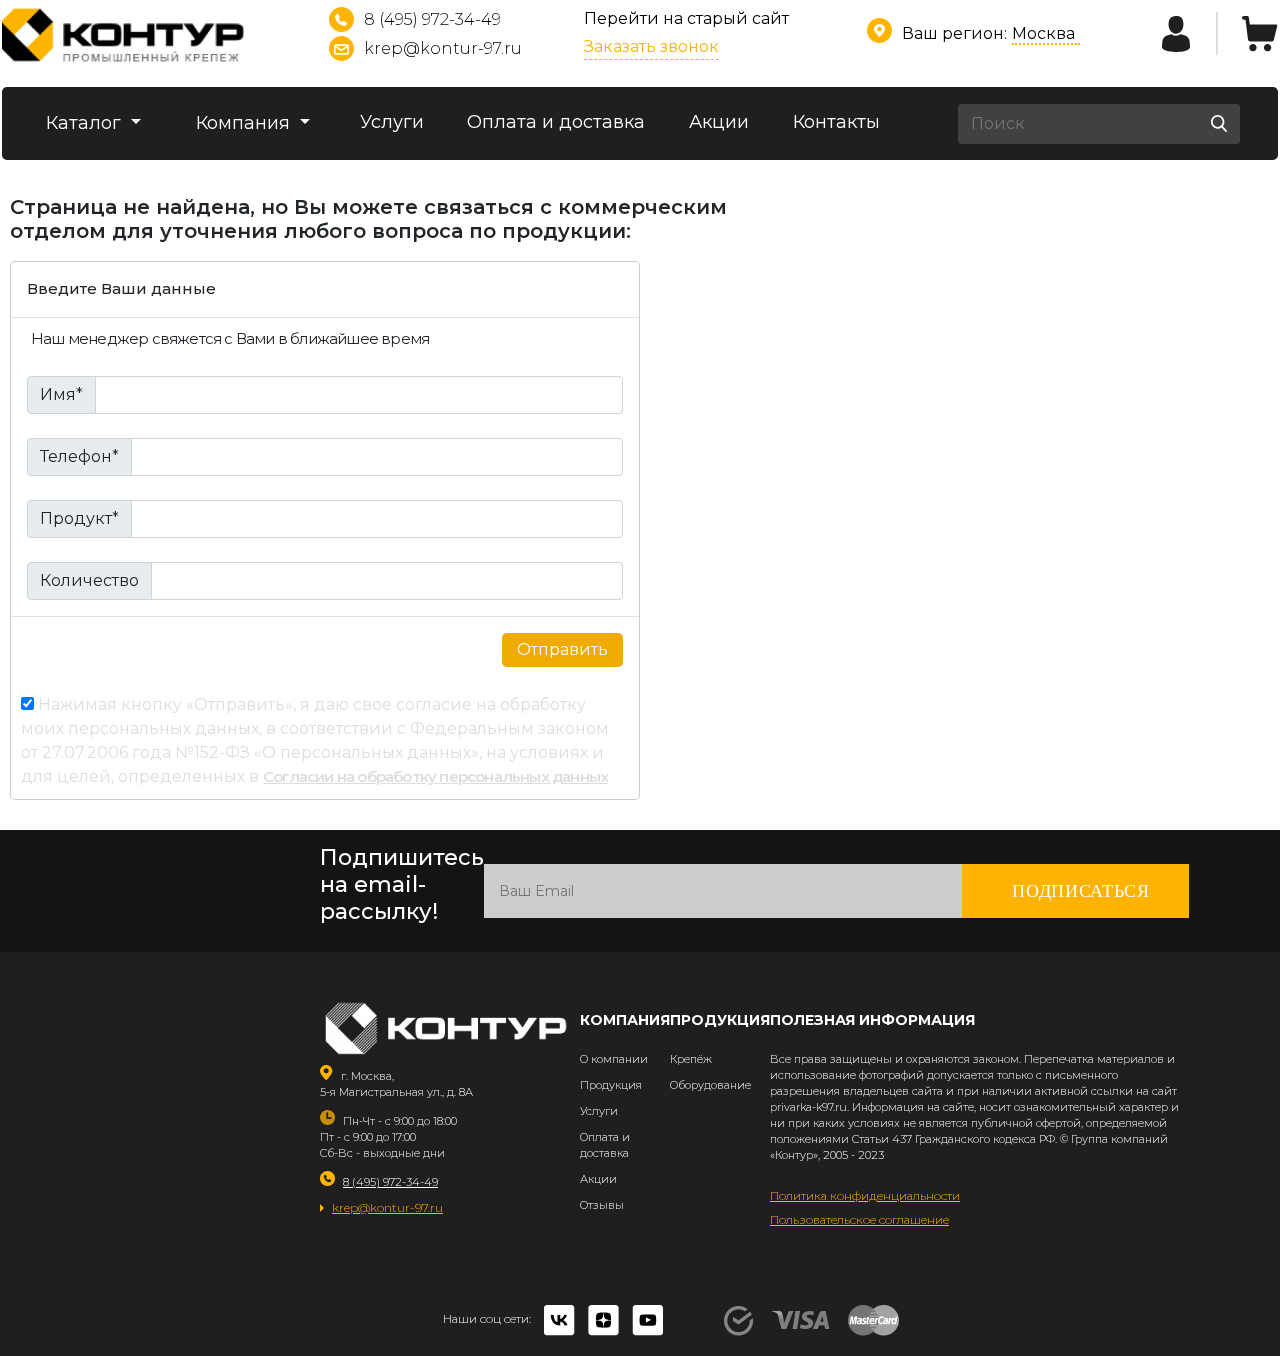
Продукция (611, 1085)
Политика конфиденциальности (865, 1195)
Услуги (392, 122)
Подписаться (1081, 891)
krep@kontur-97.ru (443, 48)
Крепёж (691, 1059)
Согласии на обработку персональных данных (435, 776)
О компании (614, 1059)
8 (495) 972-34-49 (432, 19)
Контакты (836, 122)
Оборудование (710, 1085)
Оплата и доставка (556, 122)
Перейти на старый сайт (686, 18)
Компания (245, 123)
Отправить (562, 649)
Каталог (86, 123)
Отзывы (602, 1205)
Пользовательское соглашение (859, 1219)
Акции (719, 122)
